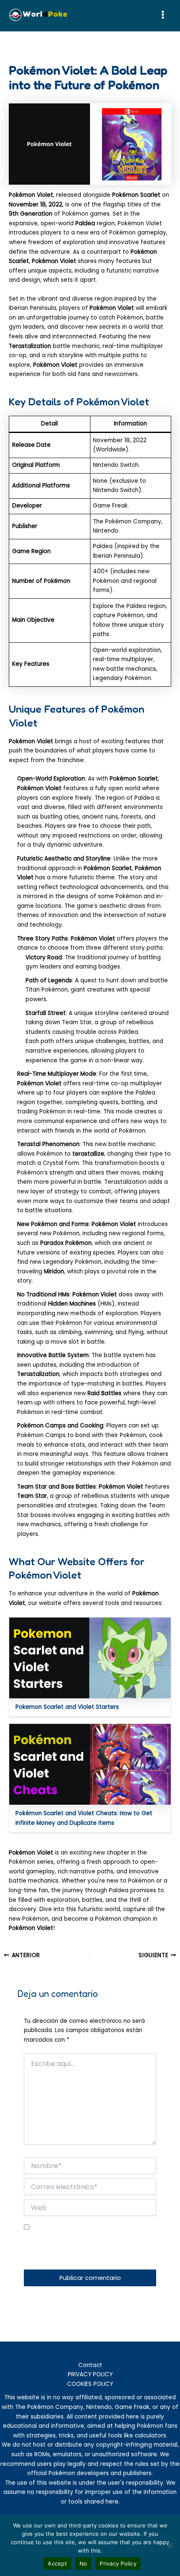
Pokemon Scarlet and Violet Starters (67, 1707)
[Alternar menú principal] (163, 15)
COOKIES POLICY (90, 2384)
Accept (57, 2563)
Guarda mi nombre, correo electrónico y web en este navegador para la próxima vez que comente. (83, 2249)
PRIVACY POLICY (90, 2374)
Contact (90, 2365)
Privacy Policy (118, 2563)
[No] (170, 2545)
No (84, 2563)
